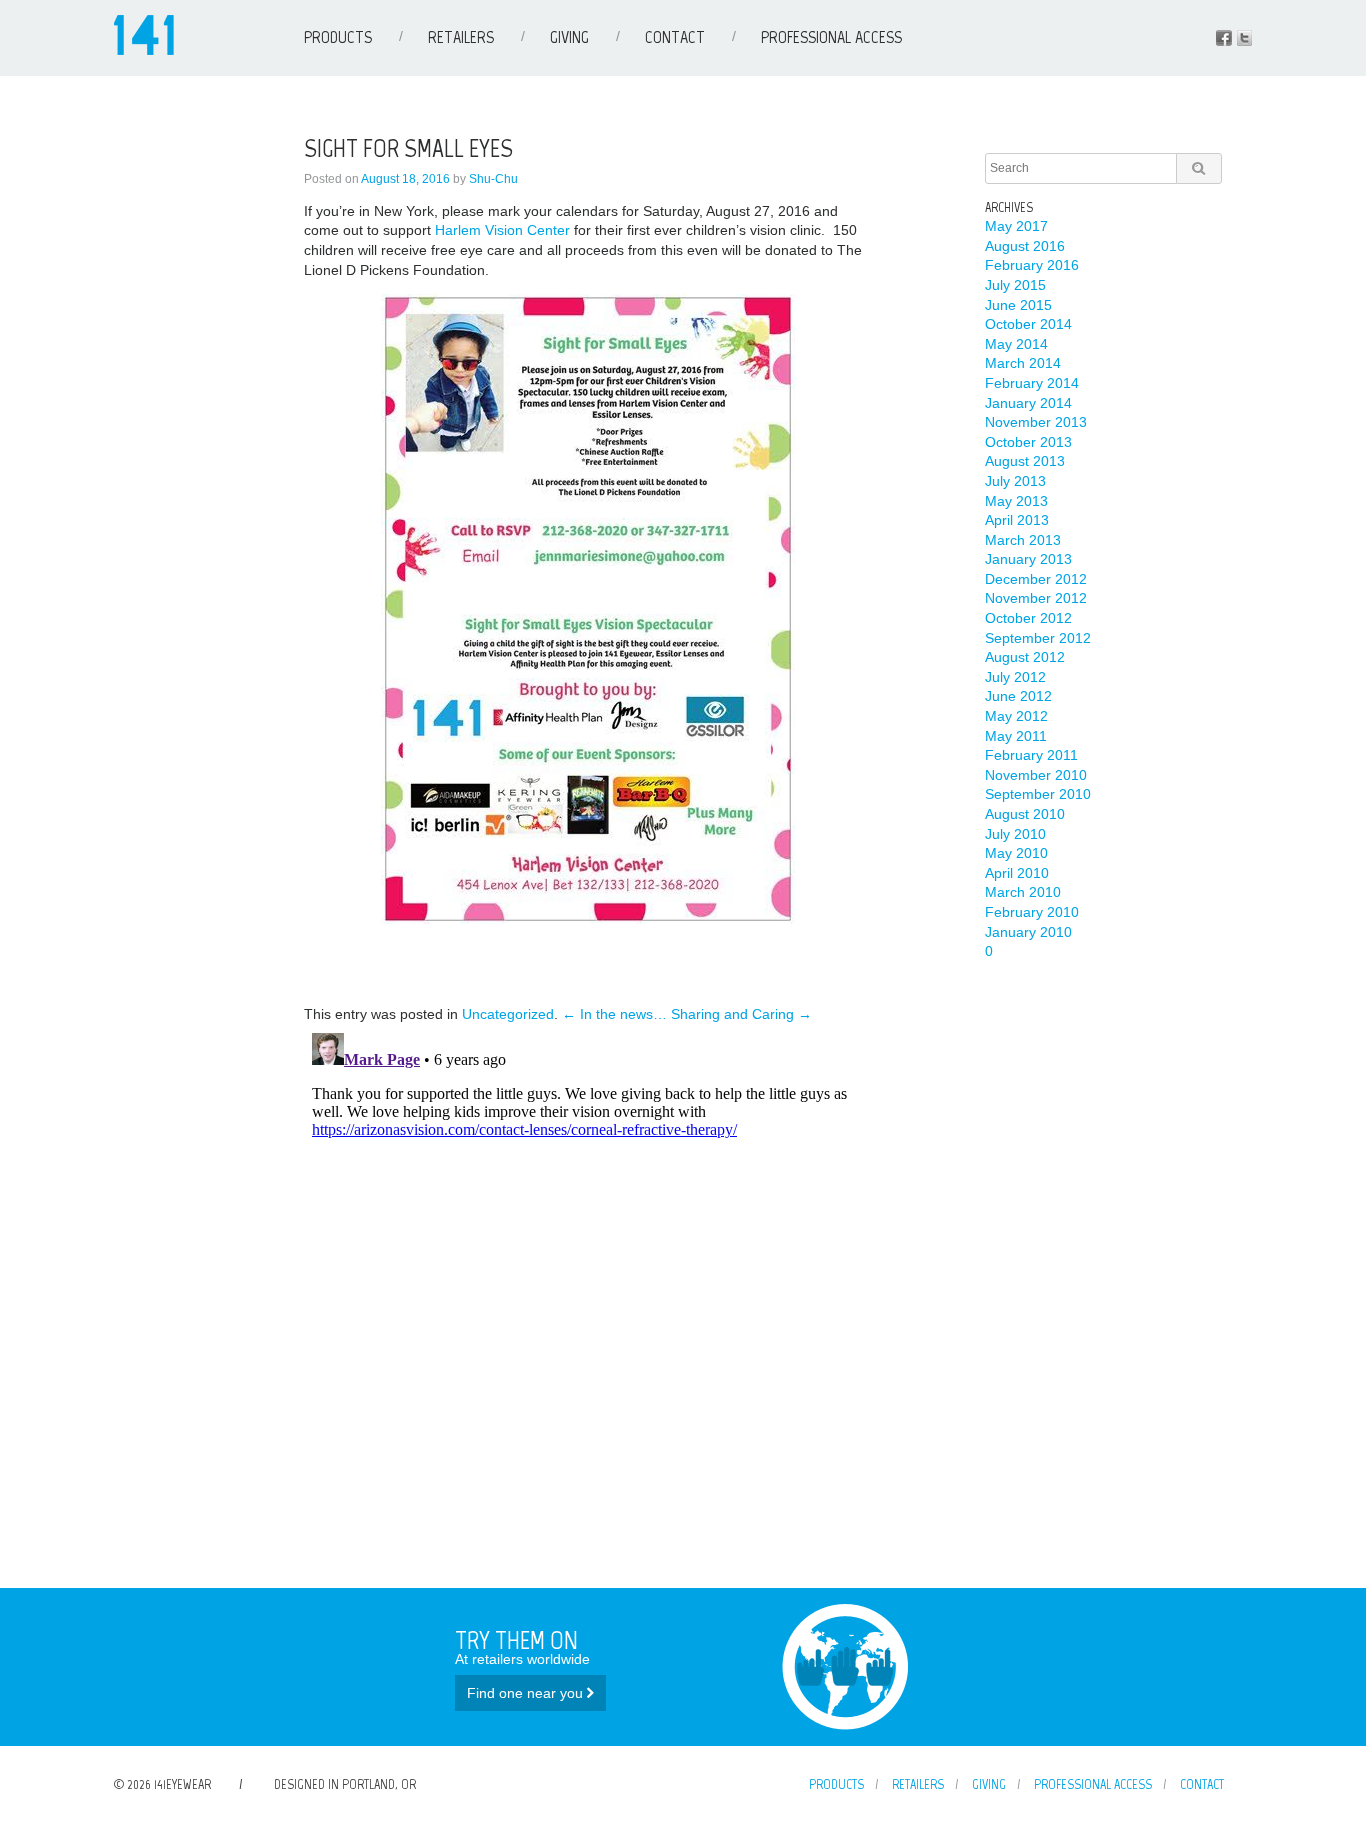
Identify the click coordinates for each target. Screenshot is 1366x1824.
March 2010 (1023, 892)
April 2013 (1017, 520)
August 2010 (1025, 814)
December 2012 (1036, 579)
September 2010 (1038, 794)
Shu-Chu (493, 179)
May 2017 (1016, 226)
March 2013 (1023, 540)
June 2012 (1018, 696)
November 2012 (1036, 598)
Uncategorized (508, 1014)
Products (338, 37)
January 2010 (1028, 932)
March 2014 (1023, 363)
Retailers (461, 37)
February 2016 (1032, 265)
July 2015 (1015, 285)
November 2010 (1036, 775)
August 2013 (1025, 461)
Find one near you (527, 1693)
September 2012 (1038, 638)
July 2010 (1015, 834)
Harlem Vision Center (502, 230)
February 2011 (1031, 755)
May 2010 (1016, 853)
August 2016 (1025, 246)
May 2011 (1016, 736)
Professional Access (831, 37)
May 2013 (1016, 501)
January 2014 (1028, 403)
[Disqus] (588, 1275)
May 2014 (1016, 344)
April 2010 (1017, 873)
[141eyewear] (144, 50)
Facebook (1224, 38)
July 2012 (1015, 677)
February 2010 (1032, 912)
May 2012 (1016, 716)
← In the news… (614, 1014)
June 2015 (1018, 305)
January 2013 (1028, 559)
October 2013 (1028, 442)
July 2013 (1015, 481)
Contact (675, 37)
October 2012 (1028, 618)
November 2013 (1036, 422)
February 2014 (1032, 383)
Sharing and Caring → (741, 1014)
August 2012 (1025, 657)
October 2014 (1028, 324)
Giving (569, 37)
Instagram (1244, 38)
